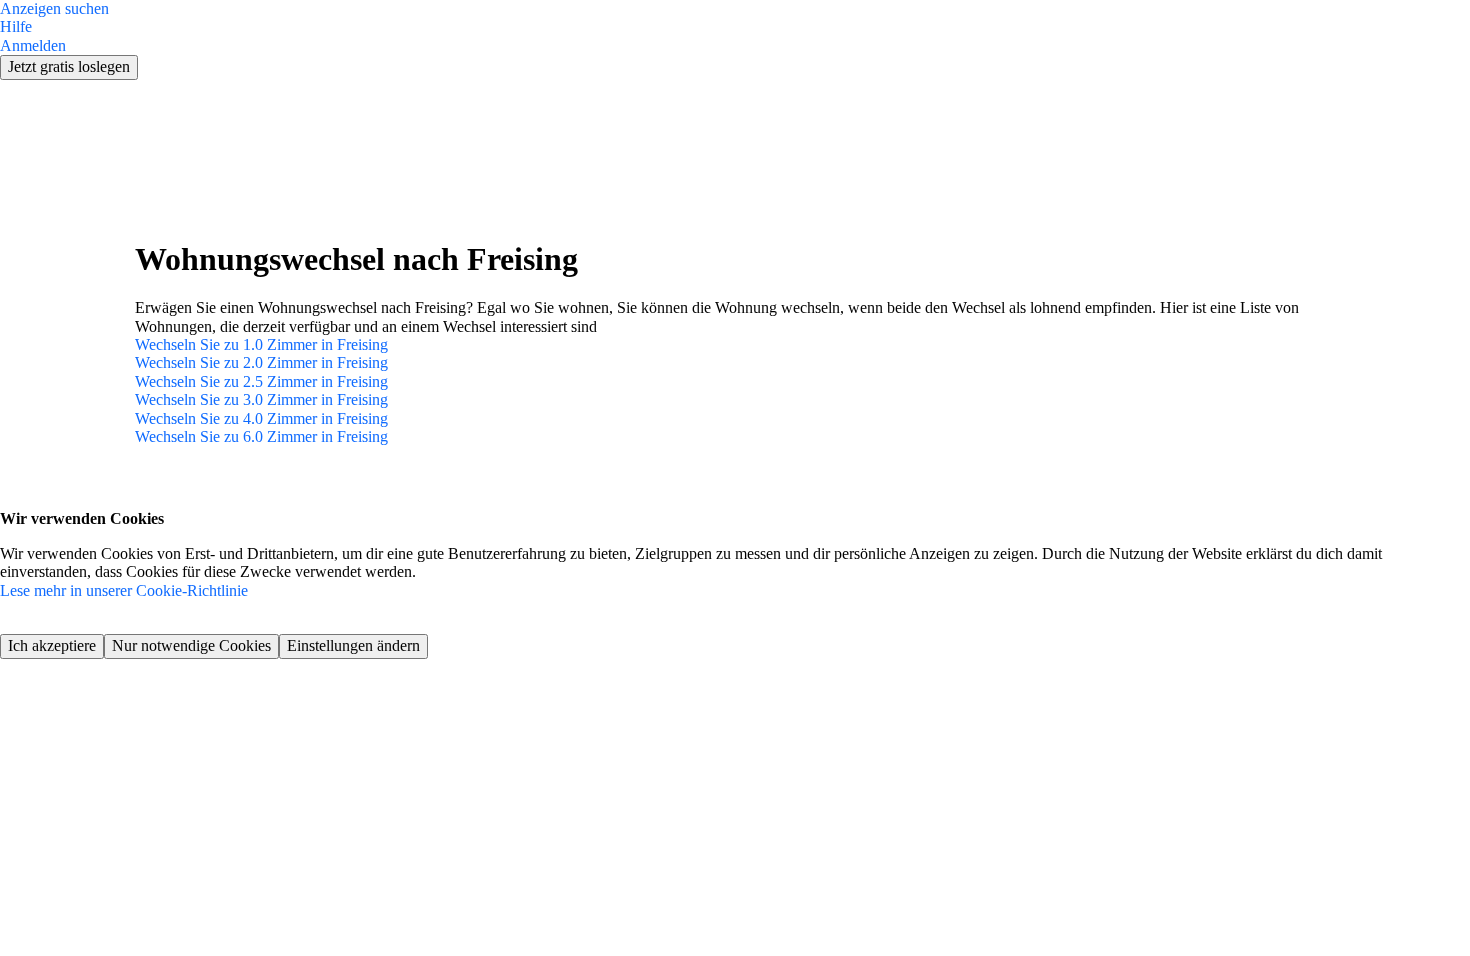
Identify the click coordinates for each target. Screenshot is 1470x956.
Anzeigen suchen (54, 8)
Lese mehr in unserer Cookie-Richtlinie (124, 590)
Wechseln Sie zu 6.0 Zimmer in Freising (261, 436)
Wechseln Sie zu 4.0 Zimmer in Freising (261, 418)
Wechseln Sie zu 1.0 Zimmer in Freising (261, 344)
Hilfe (16, 26)
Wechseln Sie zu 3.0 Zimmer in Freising (261, 399)
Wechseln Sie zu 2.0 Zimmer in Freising (261, 362)
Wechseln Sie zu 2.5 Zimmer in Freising (261, 381)
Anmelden (33, 45)
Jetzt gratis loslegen (69, 66)
